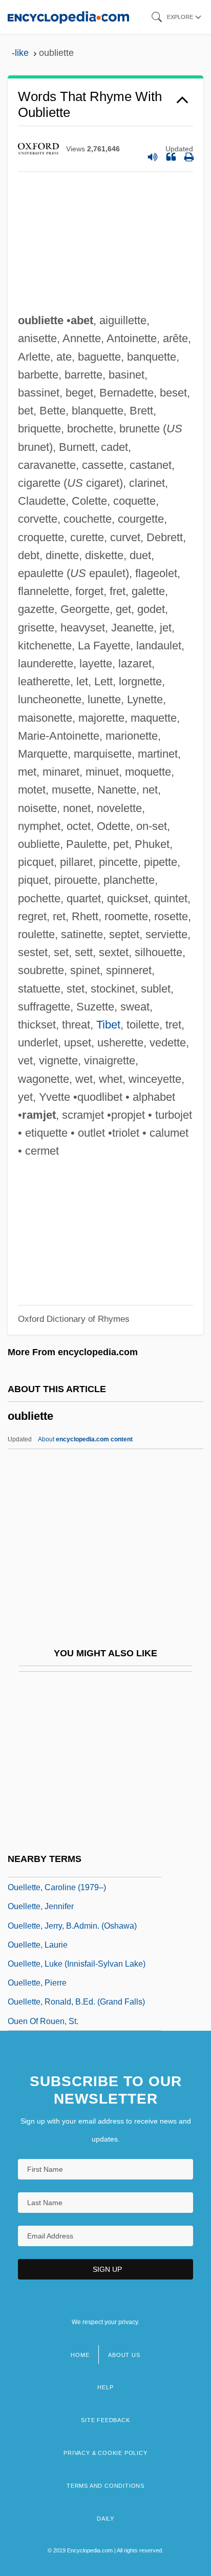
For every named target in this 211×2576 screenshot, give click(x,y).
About (85, 1439)
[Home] (68, 17)
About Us (124, 2355)
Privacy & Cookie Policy (105, 2453)
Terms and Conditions (105, 2486)
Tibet (108, 1025)
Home (80, 2355)
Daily (105, 2519)
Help (105, 2387)
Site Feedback (105, 2420)
